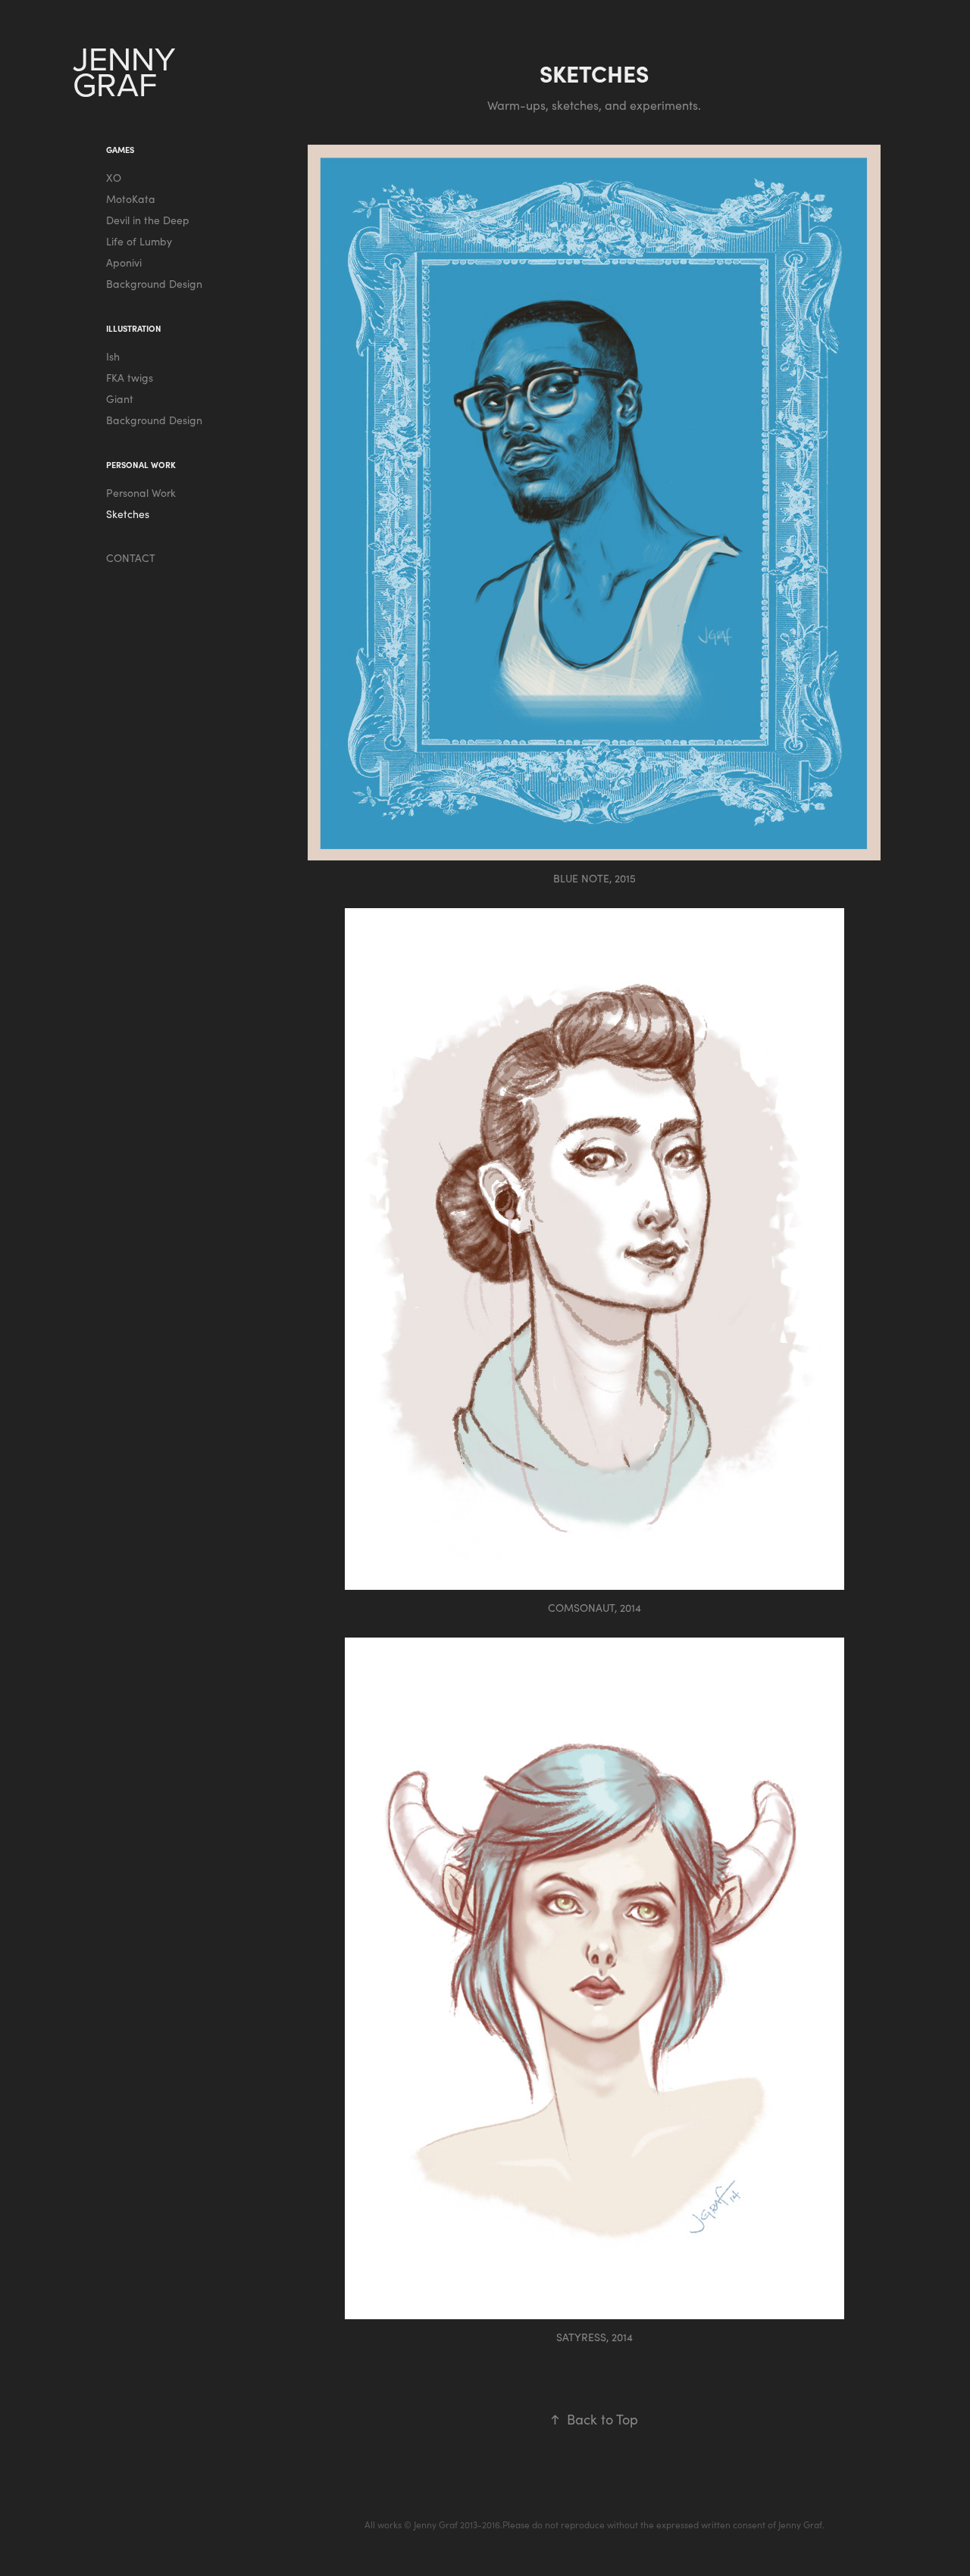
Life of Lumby (139, 241)
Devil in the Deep (148, 220)
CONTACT (131, 558)
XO (114, 178)
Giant (120, 399)
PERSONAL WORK (141, 465)
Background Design (154, 284)
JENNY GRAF (128, 71)
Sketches (128, 514)
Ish (113, 356)
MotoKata (131, 199)
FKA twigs (130, 378)
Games (120, 150)
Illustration (134, 328)
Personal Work (141, 493)
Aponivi (124, 262)
